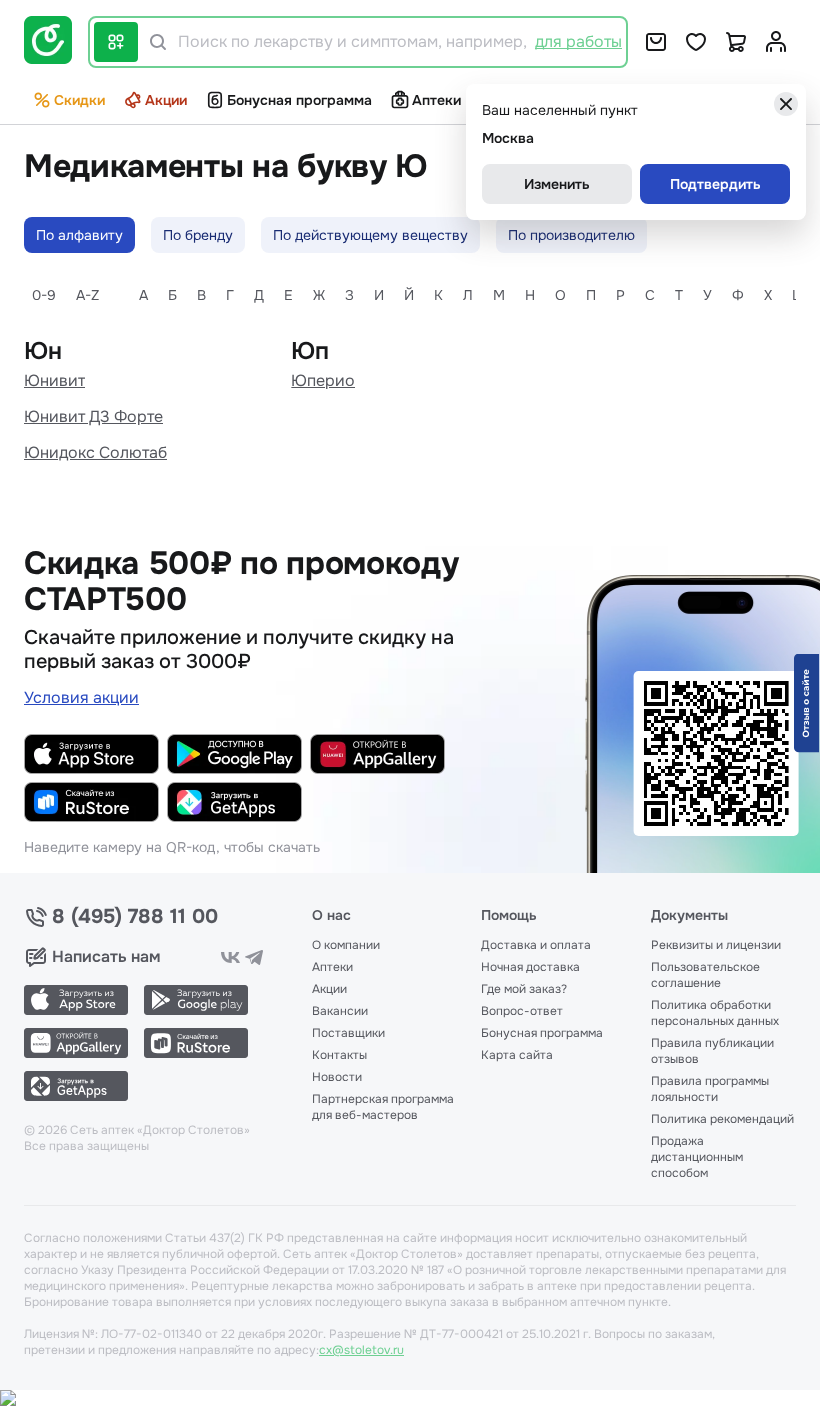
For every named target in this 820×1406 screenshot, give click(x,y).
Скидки (79, 100)
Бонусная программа (299, 100)
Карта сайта (517, 1055)
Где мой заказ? (524, 989)
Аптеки (436, 100)
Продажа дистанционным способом (697, 1157)
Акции (166, 100)
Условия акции (81, 697)
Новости (337, 1077)
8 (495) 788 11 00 (135, 917)
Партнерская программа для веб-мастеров (383, 1107)
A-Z (87, 295)
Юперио (323, 380)
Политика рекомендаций (722, 1119)
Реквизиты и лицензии (716, 945)
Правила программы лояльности (710, 1089)
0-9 (44, 295)
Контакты (339, 1055)
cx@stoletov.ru (361, 1350)
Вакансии (340, 1011)
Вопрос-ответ (522, 1011)
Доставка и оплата (536, 945)
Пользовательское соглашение (705, 975)
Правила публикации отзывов (712, 1051)
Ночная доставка (530, 967)
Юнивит (54, 380)
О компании (346, 945)
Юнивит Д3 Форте (93, 416)
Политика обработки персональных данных (715, 1013)
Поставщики (348, 1033)
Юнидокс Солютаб (95, 452)
